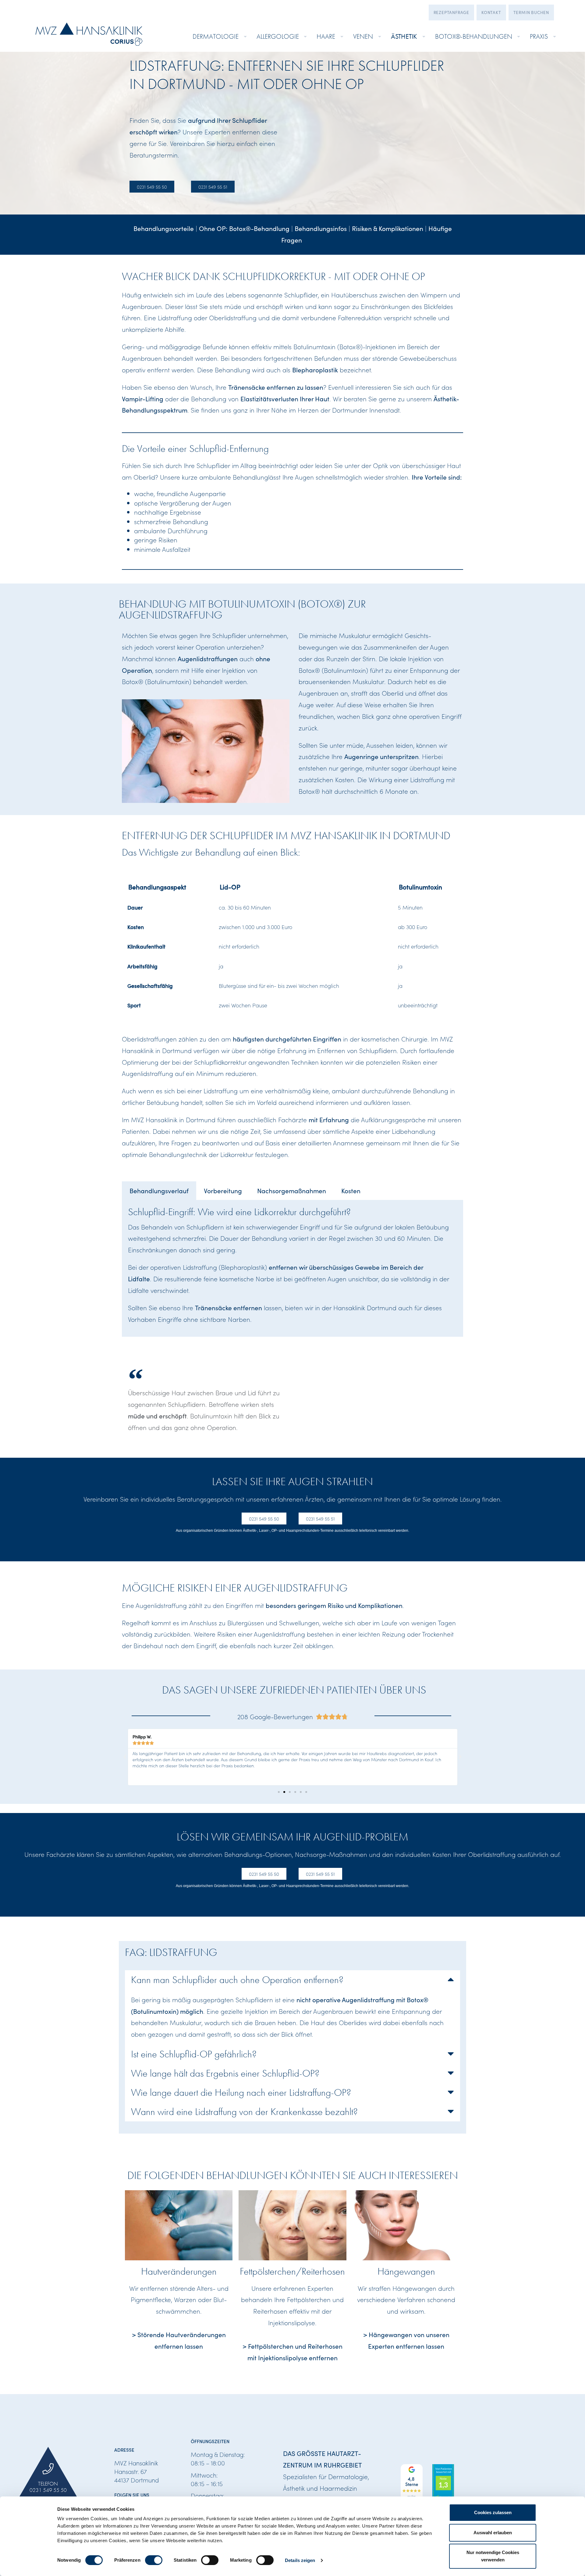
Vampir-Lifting (143, 399)
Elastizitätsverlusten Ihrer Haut (285, 399)
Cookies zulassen (493, 2512)
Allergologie (278, 36)
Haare (326, 36)
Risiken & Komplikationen (388, 228)
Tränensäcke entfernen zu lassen (276, 387)
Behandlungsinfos (321, 228)
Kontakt (491, 12)
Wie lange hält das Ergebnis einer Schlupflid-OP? (225, 2073)
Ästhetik (404, 36)
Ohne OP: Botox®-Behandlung (244, 228)
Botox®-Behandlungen (474, 36)
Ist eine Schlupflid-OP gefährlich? (194, 2054)
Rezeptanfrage (451, 12)
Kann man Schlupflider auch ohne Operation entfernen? (237, 1980)
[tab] (159, 1191)
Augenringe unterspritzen (381, 756)
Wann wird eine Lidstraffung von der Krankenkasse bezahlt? (244, 2112)
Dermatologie (216, 36)
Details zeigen (300, 2560)
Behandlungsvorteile (164, 228)
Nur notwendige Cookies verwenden (493, 2556)
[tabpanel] (292, 1268)
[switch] (154, 2560)
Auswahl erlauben (493, 2533)
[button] (125, 1757)
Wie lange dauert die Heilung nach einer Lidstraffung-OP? (241, 2092)
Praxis (539, 36)
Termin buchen (531, 12)
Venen (363, 36)
